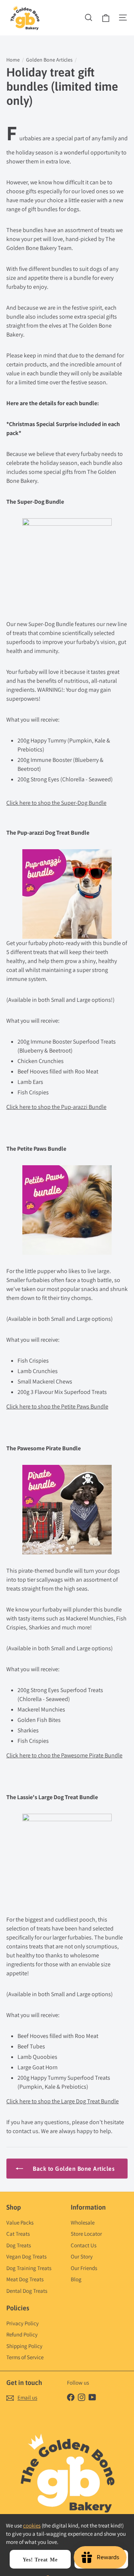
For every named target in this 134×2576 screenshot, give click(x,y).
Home (13, 60)
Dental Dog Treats (27, 2291)
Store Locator (86, 2234)
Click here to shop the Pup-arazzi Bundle (56, 1107)
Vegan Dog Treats (26, 2256)
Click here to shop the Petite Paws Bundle (57, 1406)
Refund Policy (22, 2334)
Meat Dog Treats (25, 2279)
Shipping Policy (24, 2346)
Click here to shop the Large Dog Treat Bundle (63, 2101)
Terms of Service (25, 2357)
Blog (76, 2279)
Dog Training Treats (29, 2268)
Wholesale (83, 2222)
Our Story (82, 2256)
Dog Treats (19, 2245)
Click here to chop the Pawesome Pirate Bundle (64, 1755)
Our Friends (84, 2268)
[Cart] (106, 18)
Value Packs (20, 2222)
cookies (32, 2525)
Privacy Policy (23, 2323)
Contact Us (84, 2245)
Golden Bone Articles (49, 60)
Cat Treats (18, 2234)
